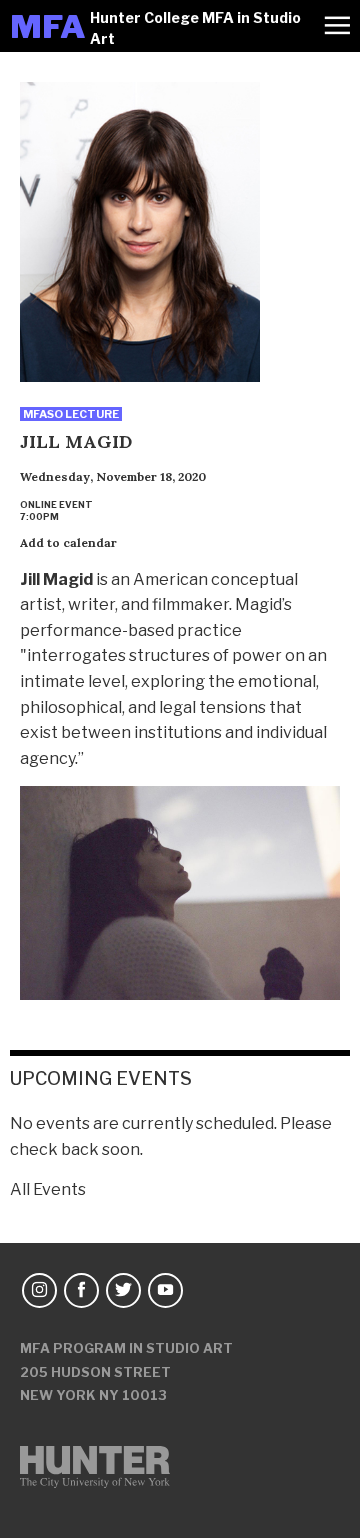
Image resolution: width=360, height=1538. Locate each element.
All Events (48, 1189)
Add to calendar (68, 542)
